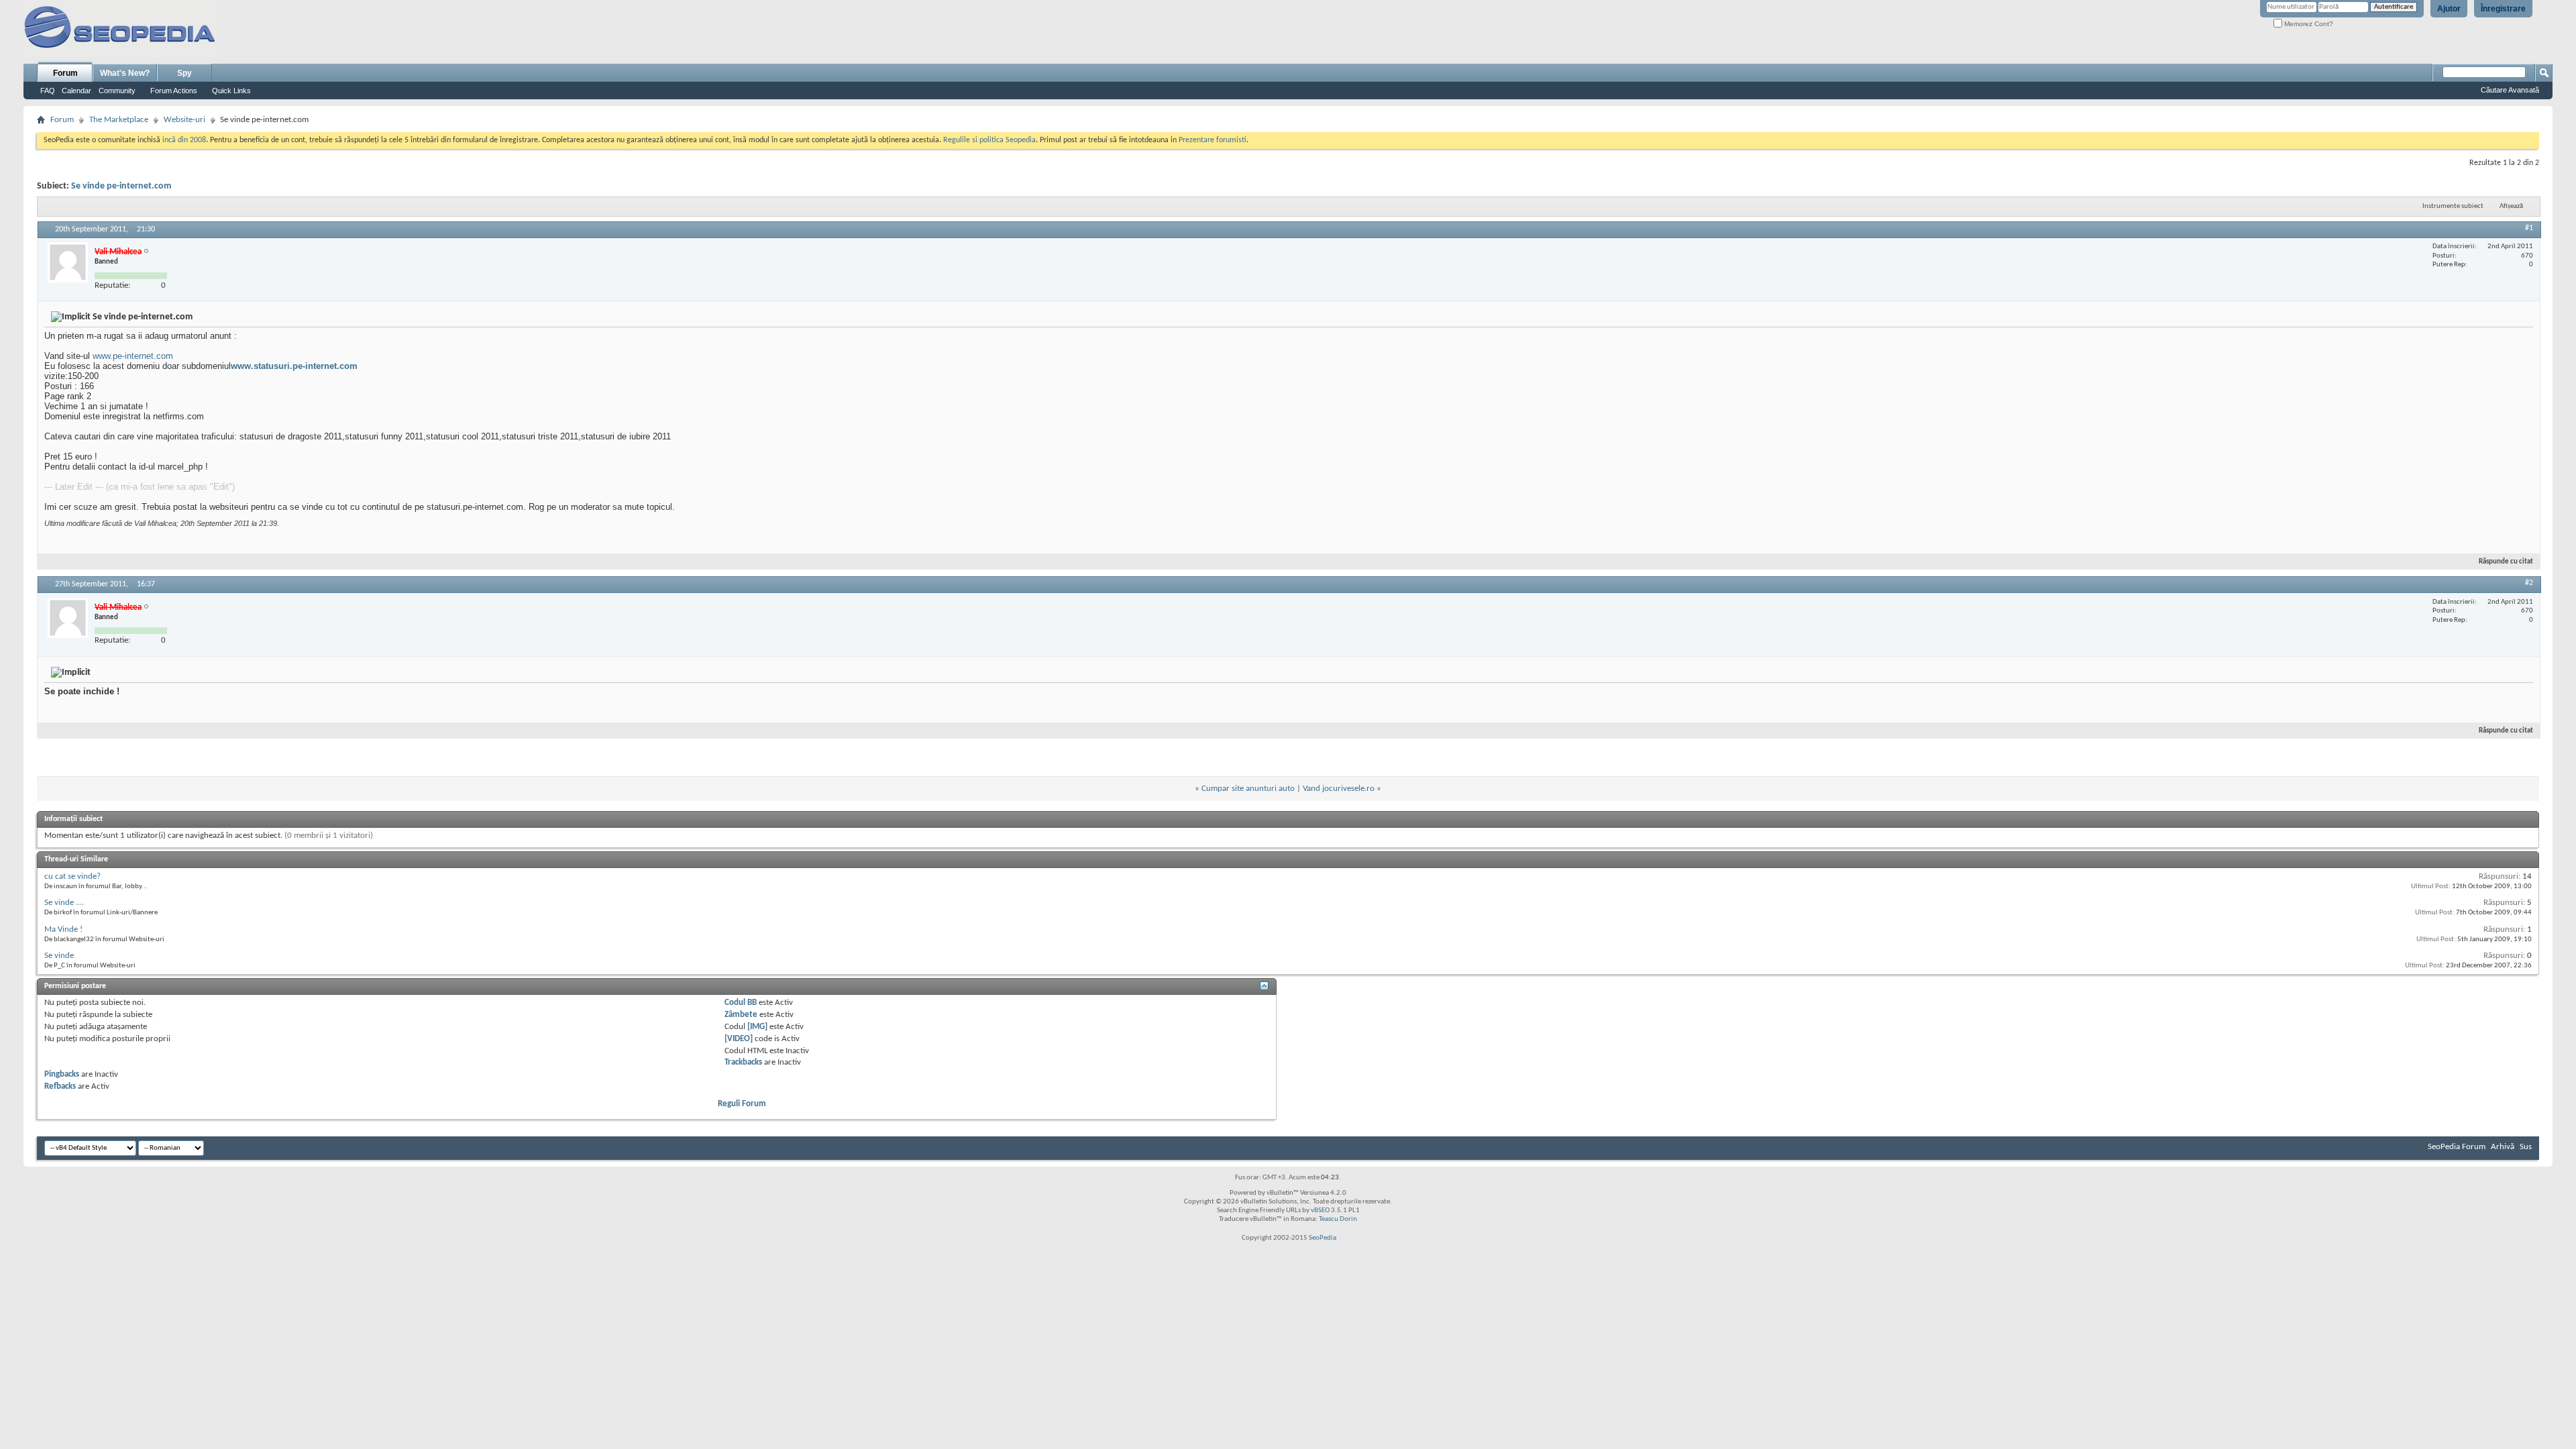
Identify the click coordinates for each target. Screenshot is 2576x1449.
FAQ (48, 91)
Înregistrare (2503, 9)
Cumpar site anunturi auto (1248, 789)
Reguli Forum (742, 1104)
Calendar (76, 91)
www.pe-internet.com (133, 356)
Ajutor (2449, 9)
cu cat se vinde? (72, 876)
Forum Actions (174, 91)
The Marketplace (119, 120)
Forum (65, 73)
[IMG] (757, 1027)
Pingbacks (62, 1074)
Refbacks (60, 1086)
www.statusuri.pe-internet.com (294, 366)
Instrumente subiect (2453, 206)
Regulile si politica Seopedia (989, 140)
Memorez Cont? (2308, 24)
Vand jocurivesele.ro (1339, 789)
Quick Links (231, 91)
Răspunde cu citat (2506, 562)
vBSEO (1320, 1211)
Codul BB (741, 1003)
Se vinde (59, 956)
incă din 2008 (184, 140)
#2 (2529, 583)
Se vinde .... (64, 903)
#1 (2529, 228)
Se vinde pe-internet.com (121, 186)
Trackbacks (743, 1062)
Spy (184, 73)
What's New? (125, 73)
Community (117, 91)
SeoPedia (1323, 1238)
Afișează (2511, 206)
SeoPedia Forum (2457, 1147)
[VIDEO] (739, 1039)
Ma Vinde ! (63, 929)
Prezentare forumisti (1213, 140)
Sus (2526, 1147)
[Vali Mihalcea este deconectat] (68, 262)
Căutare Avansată (2510, 90)
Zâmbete (741, 1015)
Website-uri (184, 120)
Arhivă (2503, 1147)
